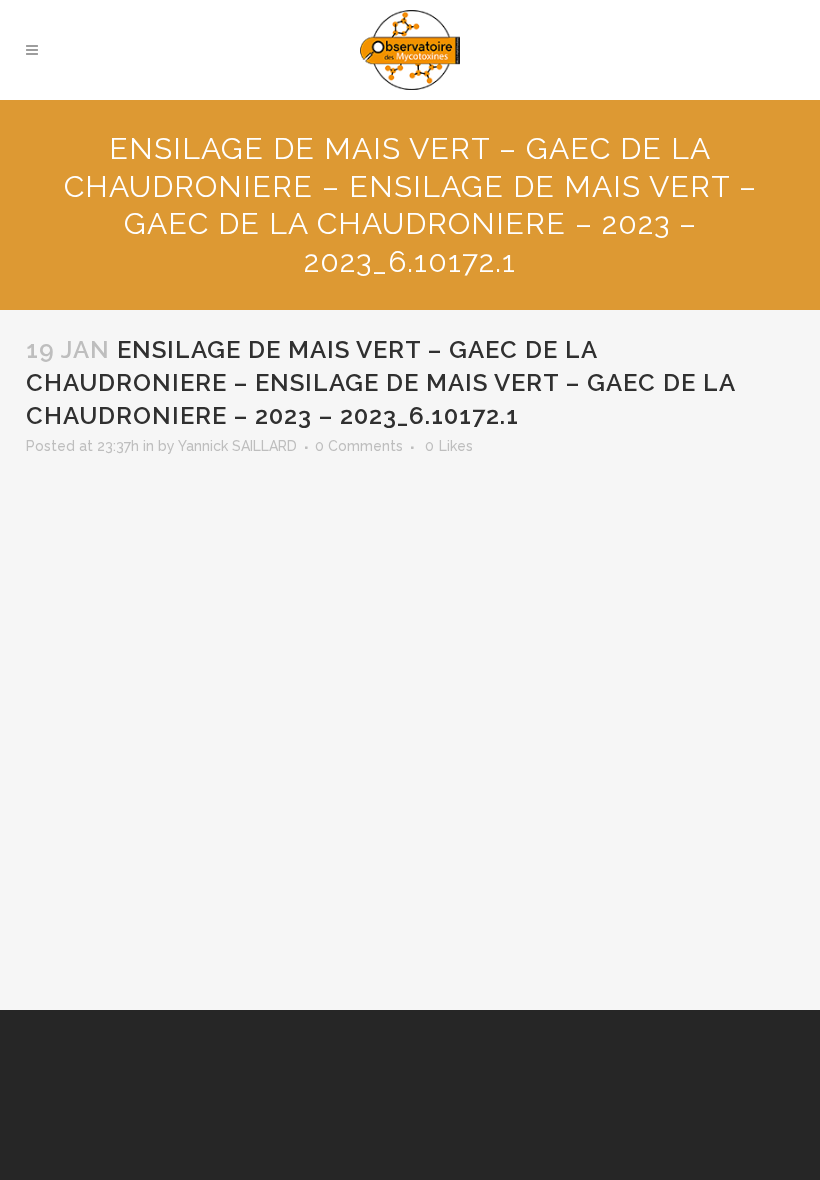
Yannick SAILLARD (237, 446)
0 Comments (359, 446)
